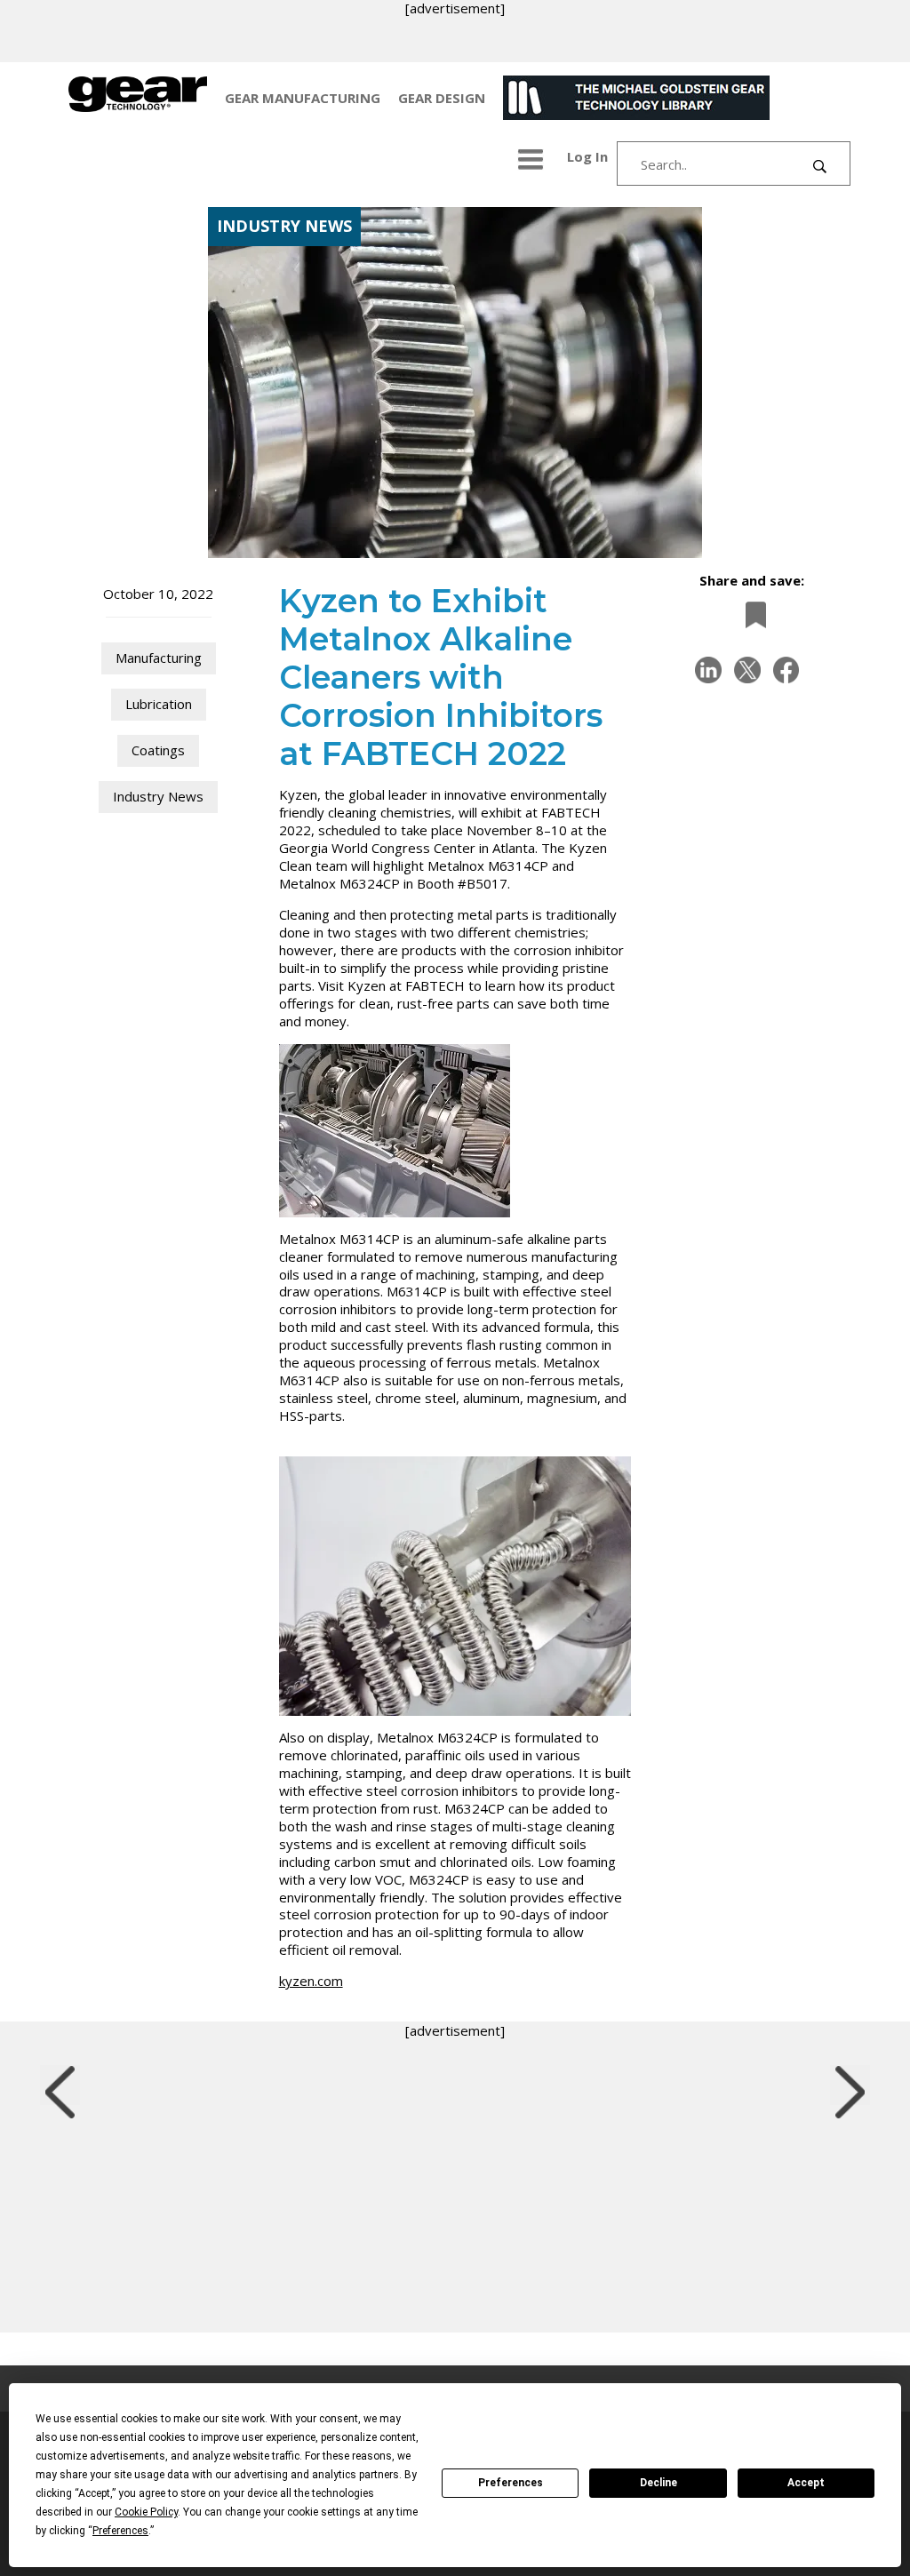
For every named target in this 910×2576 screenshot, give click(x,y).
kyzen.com (311, 1981)
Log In (587, 156)
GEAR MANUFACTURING (303, 98)
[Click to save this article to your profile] (751, 614)
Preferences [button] (120, 2531)
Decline (659, 2483)
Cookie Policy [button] (146, 2512)
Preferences (511, 2483)
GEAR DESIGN (442, 98)
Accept (806, 2483)
